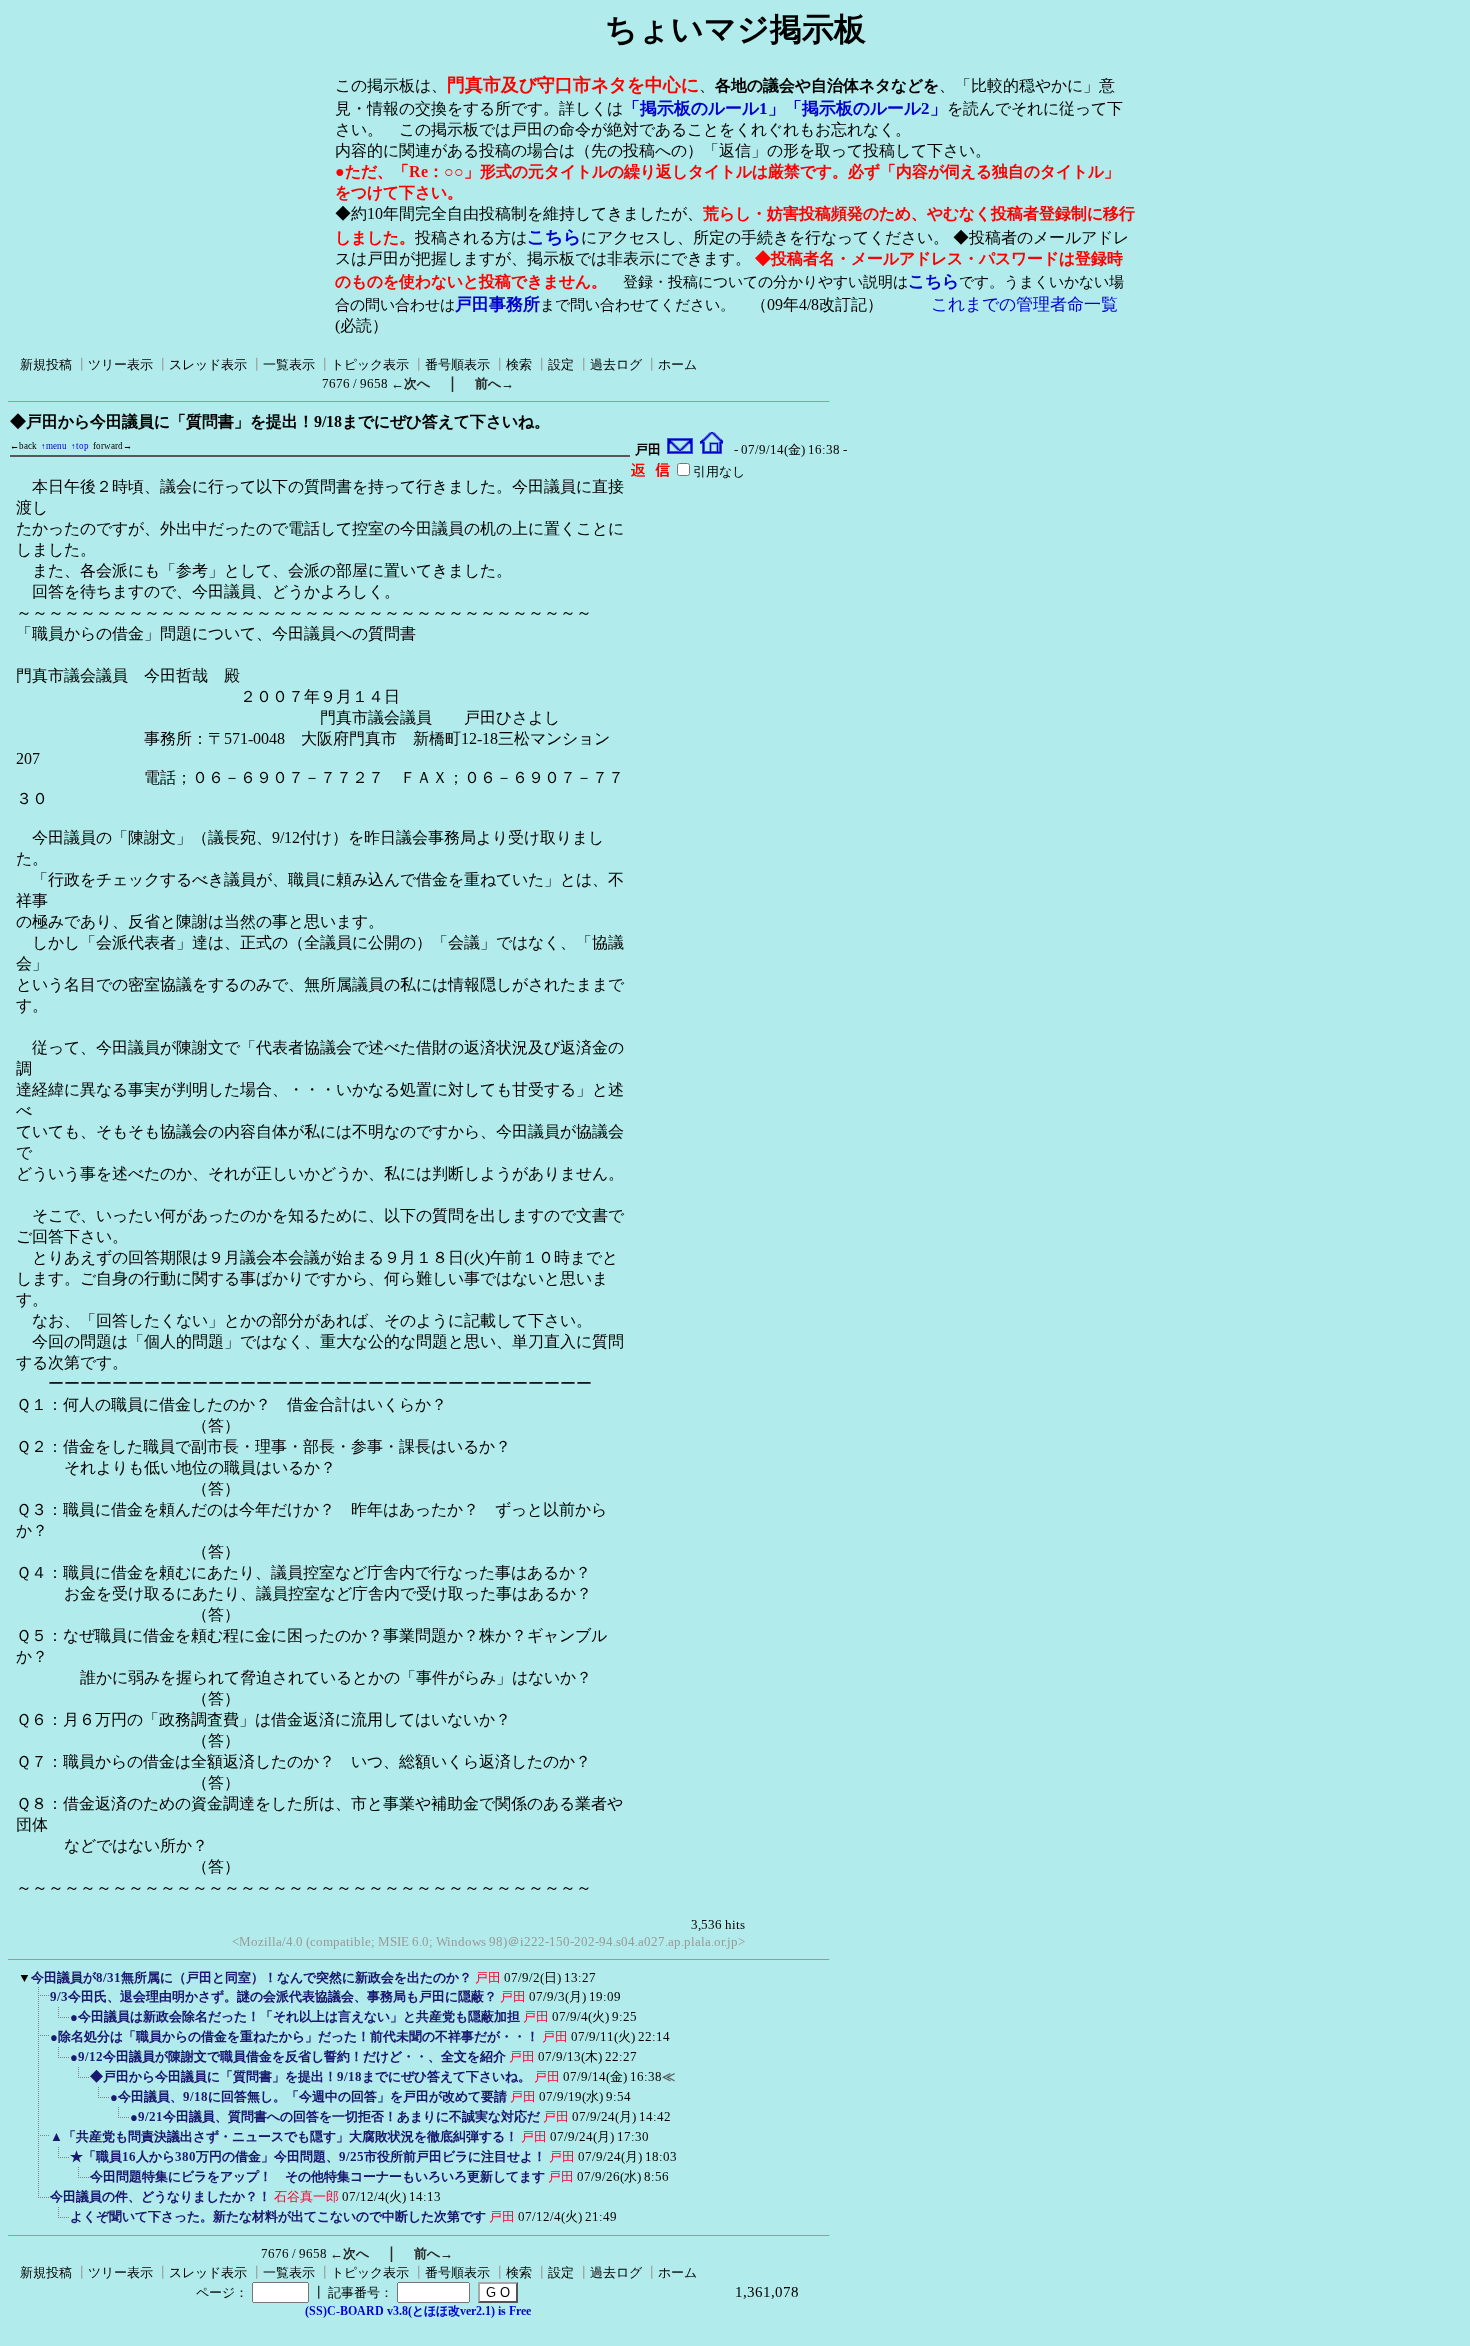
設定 (561, 364)
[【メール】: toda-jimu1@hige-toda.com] (680, 450)
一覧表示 (289, 364)
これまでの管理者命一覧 (1024, 304)
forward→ (112, 446)
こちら (554, 237)
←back (23, 446)
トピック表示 (370, 364)
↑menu (54, 446)
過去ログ (616, 364)
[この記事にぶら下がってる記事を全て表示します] (40, 2003)
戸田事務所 (497, 304)
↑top (80, 446)
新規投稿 (46, 364)
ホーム (677, 364)
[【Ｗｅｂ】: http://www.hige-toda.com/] (711, 450)
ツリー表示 (120, 364)
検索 (519, 364)
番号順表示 (457, 364)
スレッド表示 (208, 364)
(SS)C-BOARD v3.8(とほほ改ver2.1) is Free (418, 2311)
